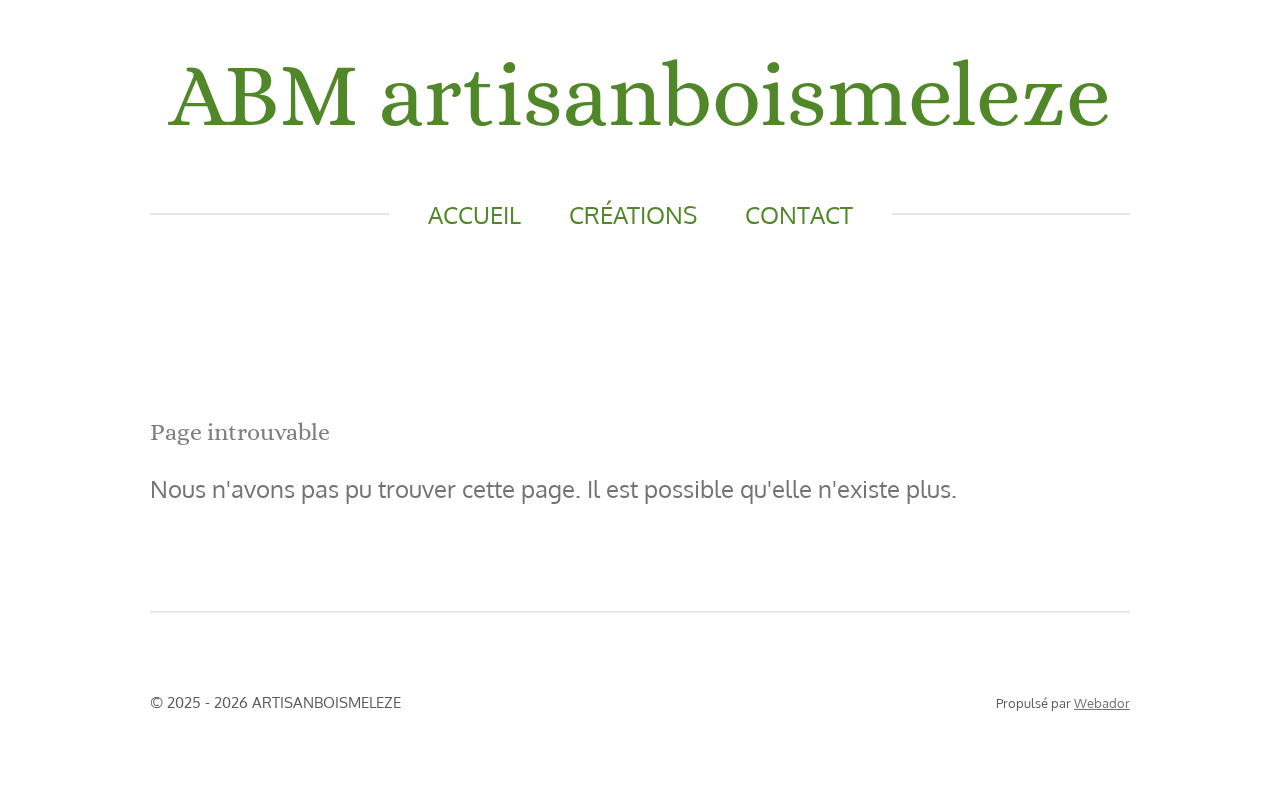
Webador (1102, 703)
